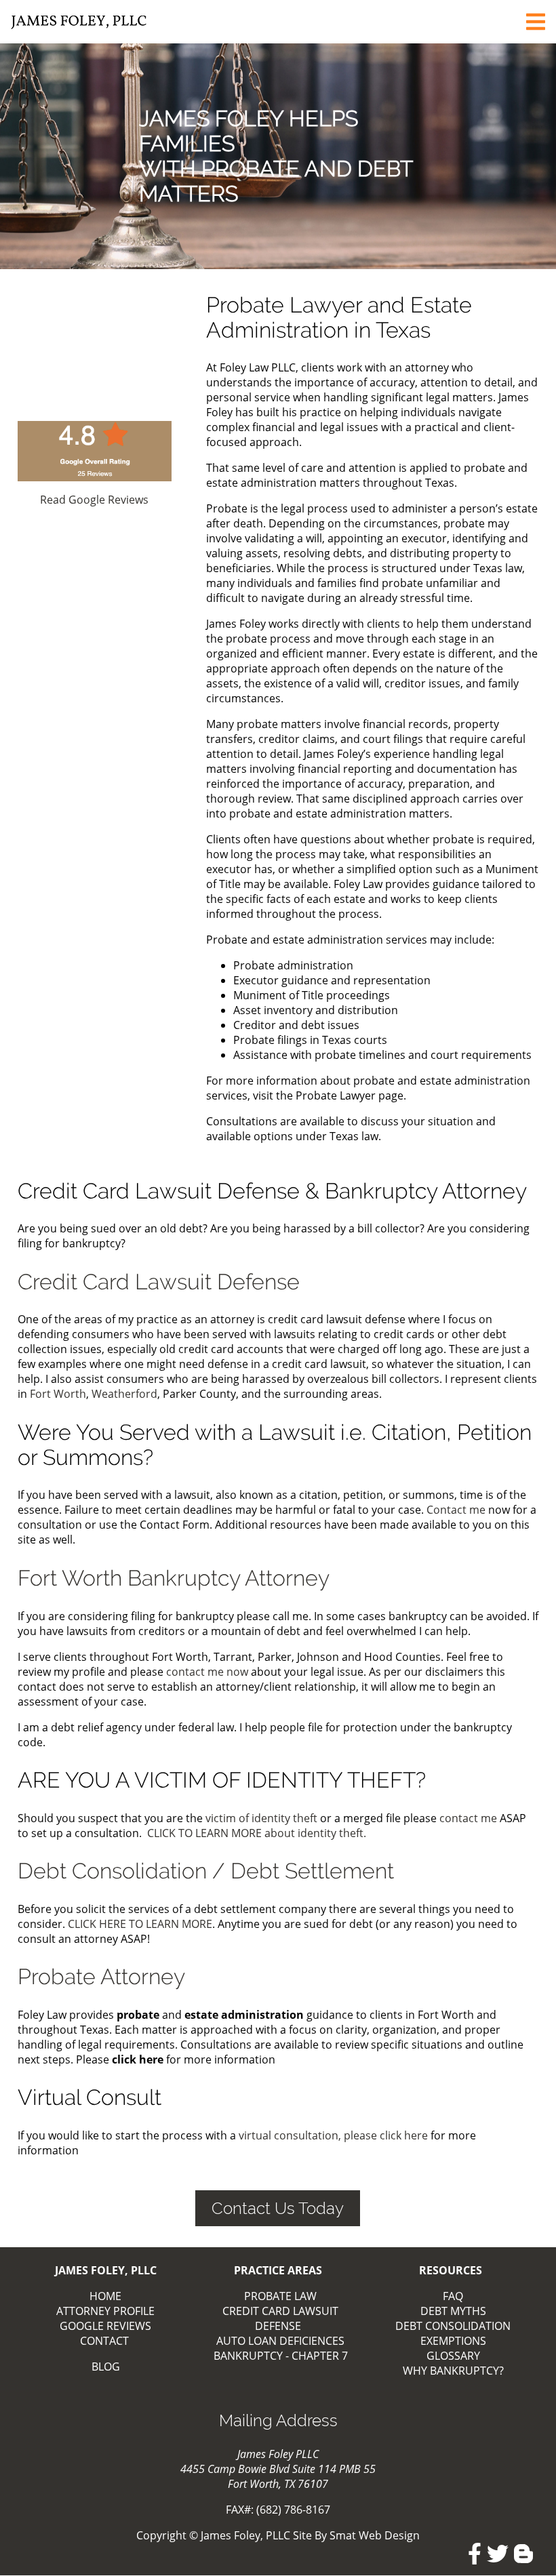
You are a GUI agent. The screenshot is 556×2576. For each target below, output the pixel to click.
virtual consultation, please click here (335, 2135)
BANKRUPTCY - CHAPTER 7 (281, 2356)
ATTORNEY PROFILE (105, 2311)
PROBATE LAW (280, 2296)
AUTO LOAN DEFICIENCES (280, 2341)
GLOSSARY (453, 2356)
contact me (468, 1818)
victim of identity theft (261, 1818)
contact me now (209, 1672)
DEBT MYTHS (453, 2311)
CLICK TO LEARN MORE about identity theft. (257, 1833)
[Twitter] (498, 2554)
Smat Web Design (375, 2535)
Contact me (456, 1510)
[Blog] (523, 2554)
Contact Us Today (278, 2208)
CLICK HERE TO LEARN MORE (140, 1924)
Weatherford (124, 1394)
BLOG (106, 2367)
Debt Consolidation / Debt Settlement (206, 1871)
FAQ (453, 2296)
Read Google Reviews (94, 500)
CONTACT (104, 2341)
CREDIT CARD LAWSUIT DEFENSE (280, 2318)
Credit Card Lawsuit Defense (159, 1282)
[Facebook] (475, 2554)
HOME (105, 2296)
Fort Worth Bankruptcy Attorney (174, 1578)
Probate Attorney (101, 1976)
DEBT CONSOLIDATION (453, 2326)
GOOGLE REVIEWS (105, 2326)
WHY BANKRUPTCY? (453, 2371)
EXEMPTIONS (453, 2341)
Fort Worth (58, 1394)
